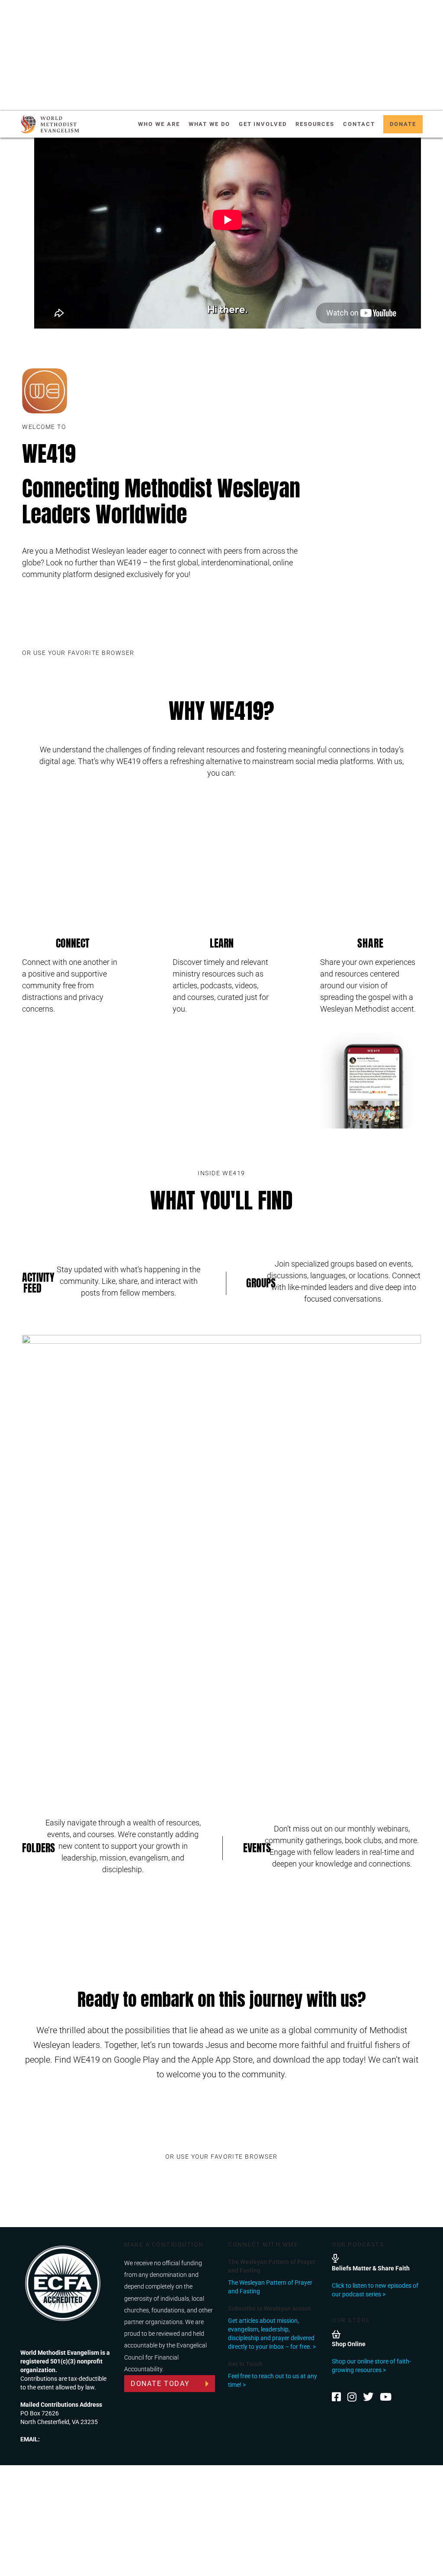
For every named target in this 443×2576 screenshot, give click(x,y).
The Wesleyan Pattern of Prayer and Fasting (270, 2287)
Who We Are (159, 124)
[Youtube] (386, 2397)
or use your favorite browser (78, 653)
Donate (403, 124)
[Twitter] (368, 2397)
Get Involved (263, 124)
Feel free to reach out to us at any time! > (273, 2380)
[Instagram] (352, 2397)
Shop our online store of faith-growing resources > (371, 2366)
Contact (359, 124)
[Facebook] (336, 2397)
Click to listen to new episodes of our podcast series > (375, 2290)
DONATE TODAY (160, 2384)
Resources (315, 124)
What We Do (209, 124)
